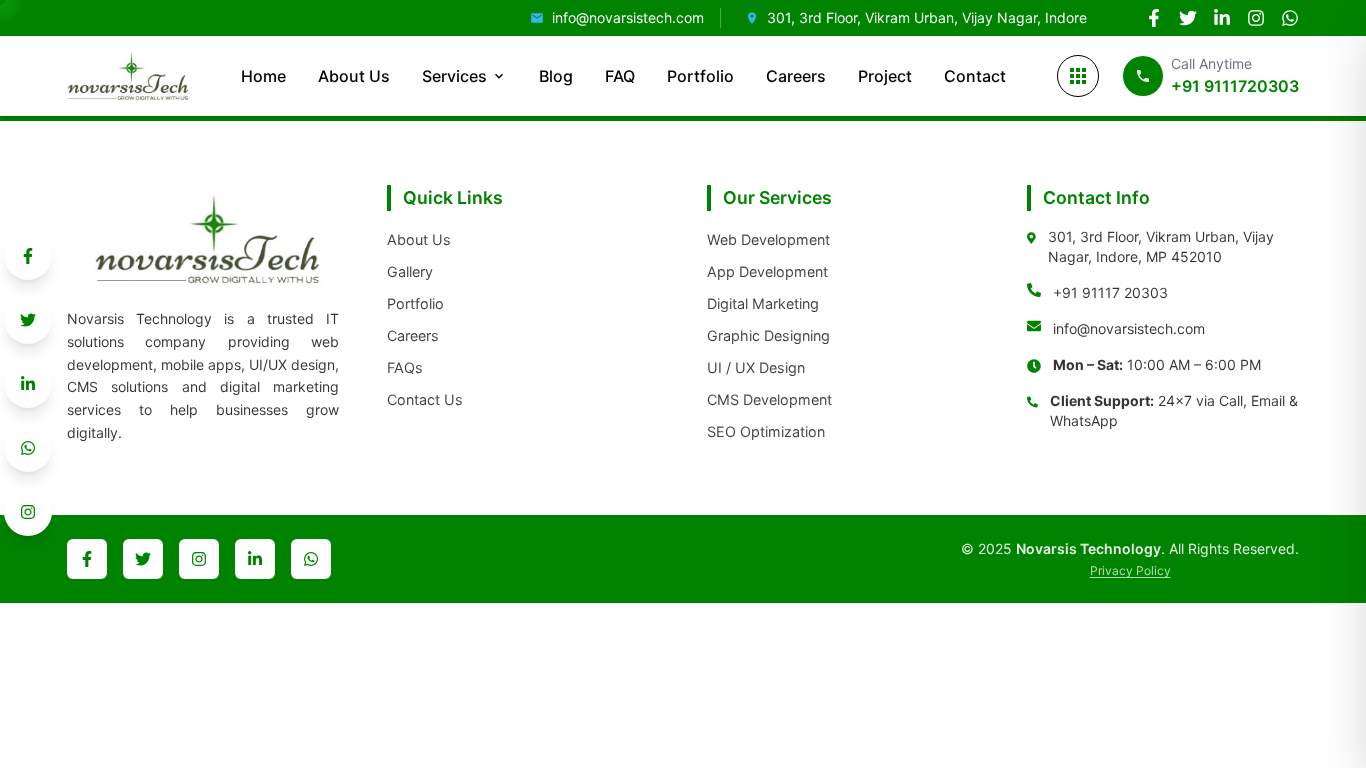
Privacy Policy (1130, 570)
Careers (796, 76)
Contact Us (425, 399)
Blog (556, 76)
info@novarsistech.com (1129, 328)
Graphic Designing (768, 335)
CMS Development (769, 399)
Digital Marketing (763, 303)
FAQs (405, 367)
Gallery (410, 271)
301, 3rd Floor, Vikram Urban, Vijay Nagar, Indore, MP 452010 (1161, 246)
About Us (354, 76)
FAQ (620, 76)
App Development (767, 271)
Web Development (768, 239)
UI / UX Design (756, 367)
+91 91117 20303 (1110, 292)
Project (885, 76)
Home (263, 76)
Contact (975, 76)
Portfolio (700, 76)
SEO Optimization (766, 431)
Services (454, 76)
